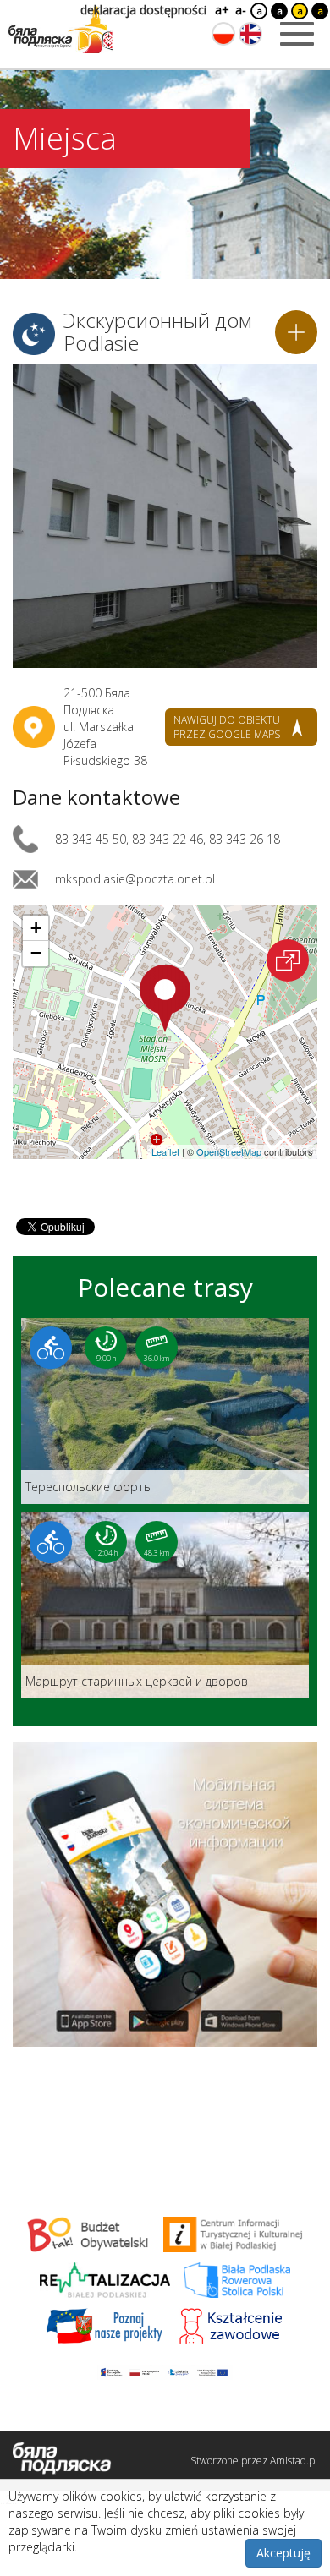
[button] (165, 998)
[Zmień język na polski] (223, 34)
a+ (221, 10)
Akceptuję (283, 2553)
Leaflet (165, 1151)
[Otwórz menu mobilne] (297, 34)
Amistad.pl (294, 2461)
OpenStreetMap (229, 1151)
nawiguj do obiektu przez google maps (227, 727)
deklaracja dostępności (143, 10)
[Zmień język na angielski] (250, 34)
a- (241, 10)
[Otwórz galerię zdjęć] (165, 516)
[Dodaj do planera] (296, 332)
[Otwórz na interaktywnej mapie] (288, 960)
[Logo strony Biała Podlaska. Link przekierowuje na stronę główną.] (61, 30)
